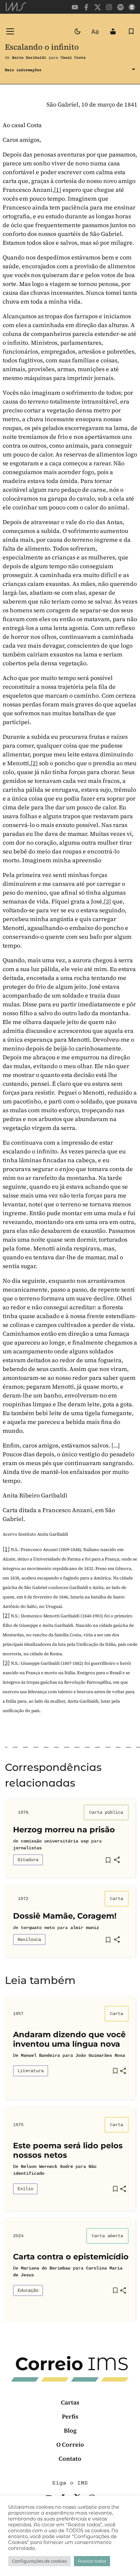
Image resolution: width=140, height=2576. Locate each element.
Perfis (70, 2416)
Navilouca (29, 1940)
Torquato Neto (38, 1928)
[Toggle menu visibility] (10, 31)
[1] (58, 190)
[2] (34, 763)
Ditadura (28, 1860)
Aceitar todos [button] (92, 2561)
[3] (107, 901)
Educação (28, 2290)
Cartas (70, 2402)
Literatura (31, 2071)
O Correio (70, 2444)
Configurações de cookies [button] (39, 2561)
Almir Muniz (85, 1928)
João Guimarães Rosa (100, 2056)
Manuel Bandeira (40, 2056)
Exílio (25, 2189)
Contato (70, 2459)
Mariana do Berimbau (46, 2268)
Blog (70, 2430)
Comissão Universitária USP (55, 1841)
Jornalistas (27, 1848)
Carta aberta (107, 2236)
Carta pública (106, 1812)
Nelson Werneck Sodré (47, 2167)
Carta (117, 1899)
